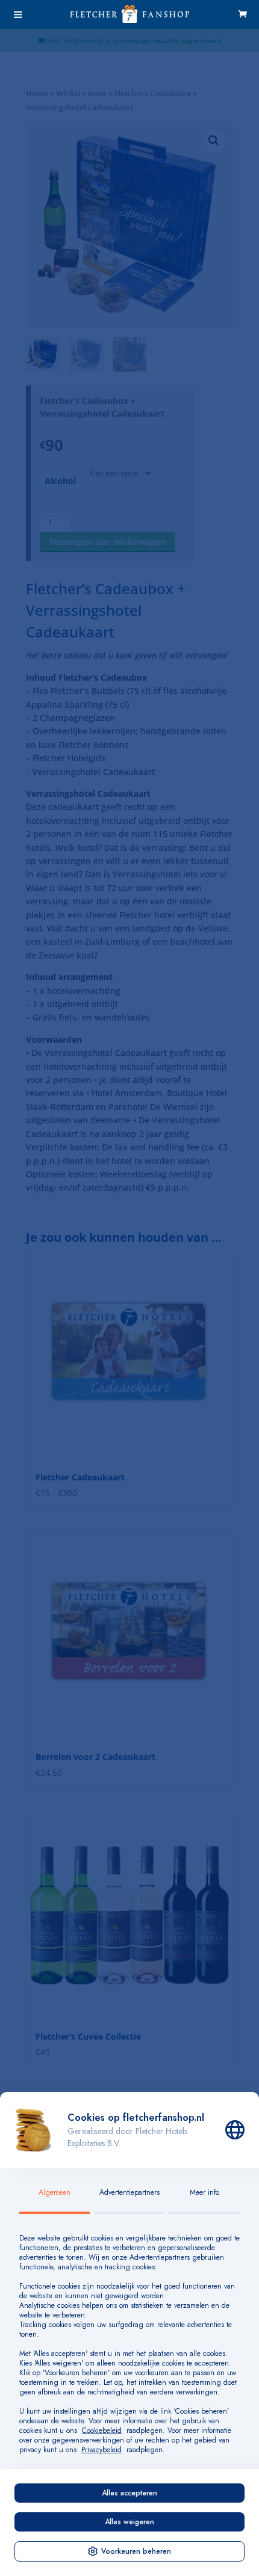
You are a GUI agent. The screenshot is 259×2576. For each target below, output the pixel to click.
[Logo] (130, 19)
